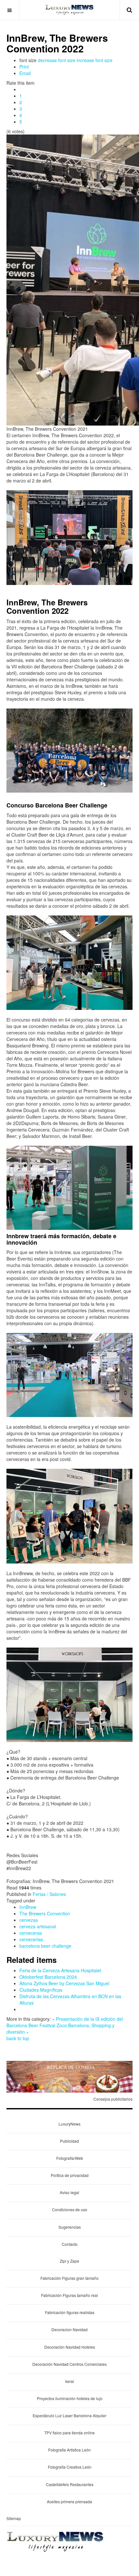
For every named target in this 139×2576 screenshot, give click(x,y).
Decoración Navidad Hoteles (70, 2347)
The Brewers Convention (45, 1913)
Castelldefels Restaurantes (70, 2484)
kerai (70, 2381)
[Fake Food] (69, 2076)
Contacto (70, 2244)
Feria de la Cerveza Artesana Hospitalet (60, 1970)
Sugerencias (70, 2227)
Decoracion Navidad (69, 2329)
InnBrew (28, 1907)
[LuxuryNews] (69, 10)
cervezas (29, 1920)
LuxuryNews (69, 2124)
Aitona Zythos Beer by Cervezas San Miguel (64, 1983)
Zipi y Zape (69, 2261)
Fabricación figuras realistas (70, 2312)
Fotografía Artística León (69, 2450)
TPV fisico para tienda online (69, 2433)
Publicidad (69, 2141)
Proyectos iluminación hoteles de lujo (70, 2398)
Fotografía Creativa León (70, 2467)
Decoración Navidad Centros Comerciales (69, 2364)
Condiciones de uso (70, 2209)
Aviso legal (69, 2192)
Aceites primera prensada (69, 2501)
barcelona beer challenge (45, 1946)
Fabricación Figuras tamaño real (69, 2295)
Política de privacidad (70, 2175)
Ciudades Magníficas (41, 1990)
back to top (18, 2038)
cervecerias (31, 1939)
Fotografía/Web (70, 2158)
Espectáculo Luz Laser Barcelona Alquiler (69, 2415)
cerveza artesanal (38, 1926)
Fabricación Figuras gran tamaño (69, 2278)
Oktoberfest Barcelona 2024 (48, 1977)
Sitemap (14, 2518)
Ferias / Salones (49, 1894)
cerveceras (31, 1933)
